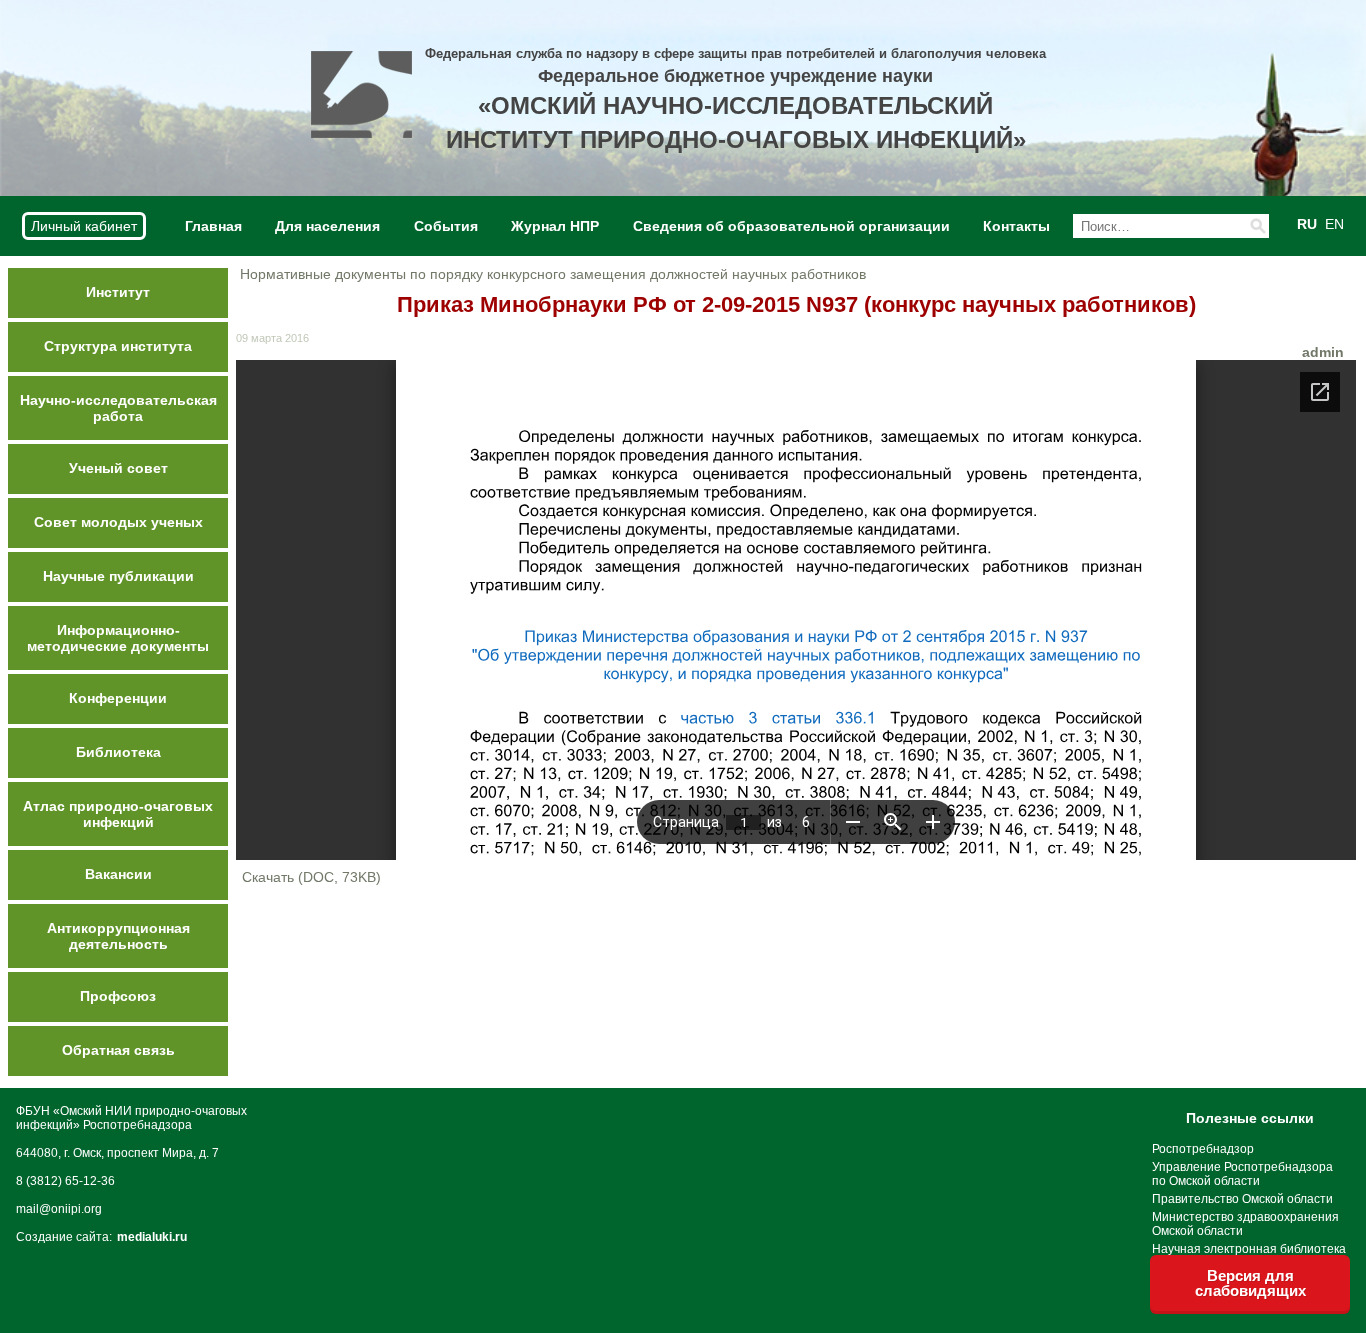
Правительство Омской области (1242, 1199)
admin (1323, 352)
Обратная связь (118, 1050)
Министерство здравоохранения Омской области (1245, 1224)
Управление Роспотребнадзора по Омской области (1242, 1174)
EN (1334, 224)
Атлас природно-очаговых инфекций (118, 814)
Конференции (118, 698)
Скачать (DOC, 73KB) (311, 877)
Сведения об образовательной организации (791, 226)
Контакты (1016, 226)
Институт (118, 292)
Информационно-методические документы (118, 638)
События (446, 226)
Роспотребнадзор (1203, 1149)
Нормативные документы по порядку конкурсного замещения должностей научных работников (553, 274)
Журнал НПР (555, 226)
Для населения (327, 226)
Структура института (118, 346)
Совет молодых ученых (118, 522)
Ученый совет (118, 468)
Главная (213, 226)
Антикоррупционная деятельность (118, 936)
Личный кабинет (84, 226)
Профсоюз (118, 996)
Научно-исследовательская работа (118, 408)
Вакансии (118, 874)
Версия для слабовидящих (1250, 1283)
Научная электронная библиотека (1249, 1249)
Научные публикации (118, 576)
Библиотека (118, 752)
